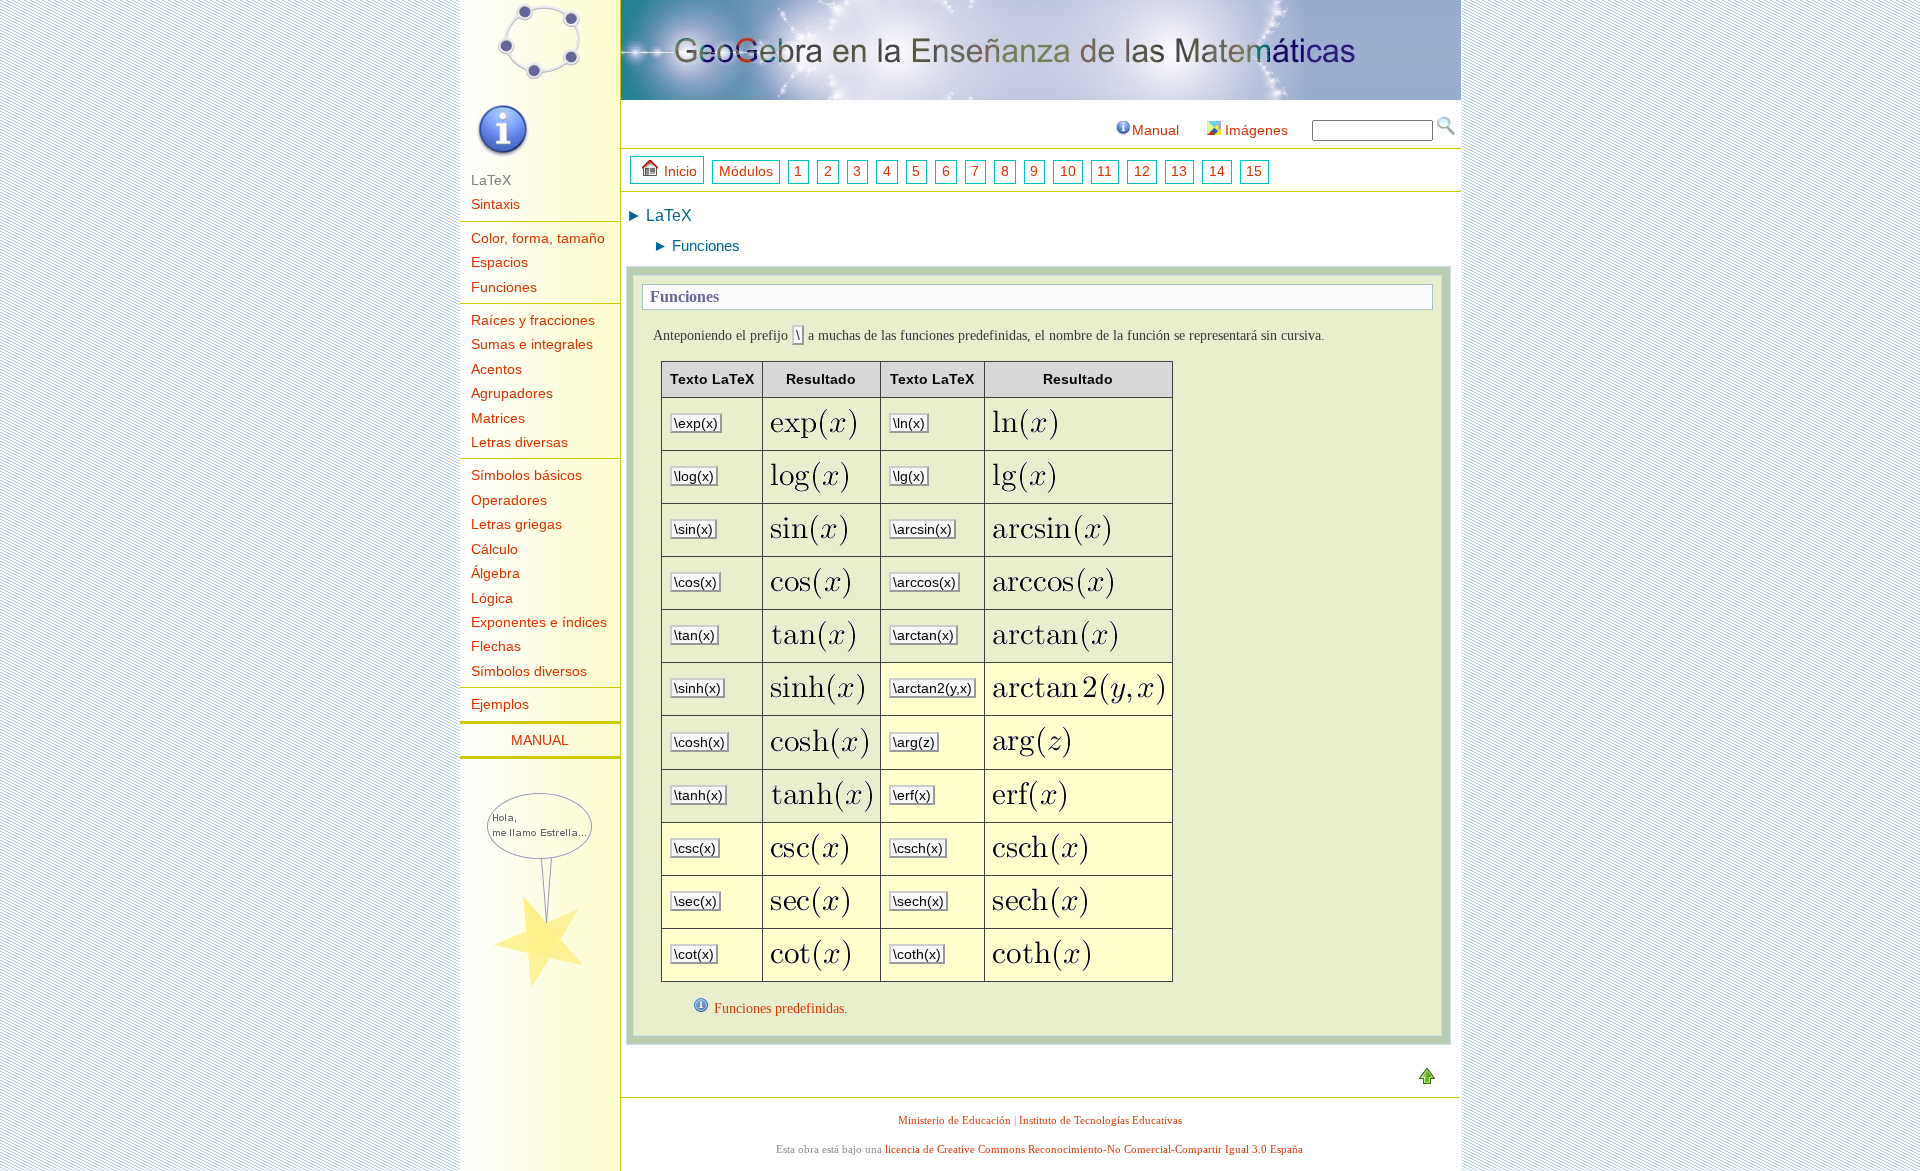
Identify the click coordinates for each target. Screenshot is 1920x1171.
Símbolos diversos (529, 671)
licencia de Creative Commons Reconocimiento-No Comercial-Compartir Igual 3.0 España (1094, 1149)
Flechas (496, 646)
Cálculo (494, 549)
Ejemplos (500, 704)
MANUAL (540, 740)
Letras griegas (516, 524)
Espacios (499, 262)
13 (1179, 171)
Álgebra (495, 573)
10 (1068, 171)
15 (1254, 171)
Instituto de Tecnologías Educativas (1100, 1120)
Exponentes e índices (539, 622)
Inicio (680, 171)
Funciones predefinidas (779, 1008)
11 (1104, 171)
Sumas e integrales (532, 344)
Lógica (492, 598)
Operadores (509, 500)
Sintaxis (495, 204)
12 (1142, 171)
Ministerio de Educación (954, 1120)
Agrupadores (512, 393)
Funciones (504, 287)
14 (1217, 171)
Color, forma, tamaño (538, 238)
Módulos (746, 171)
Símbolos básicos (526, 475)
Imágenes (1256, 130)
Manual (1155, 130)
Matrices (498, 418)
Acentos (496, 369)
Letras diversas (519, 442)
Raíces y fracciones (533, 320)
